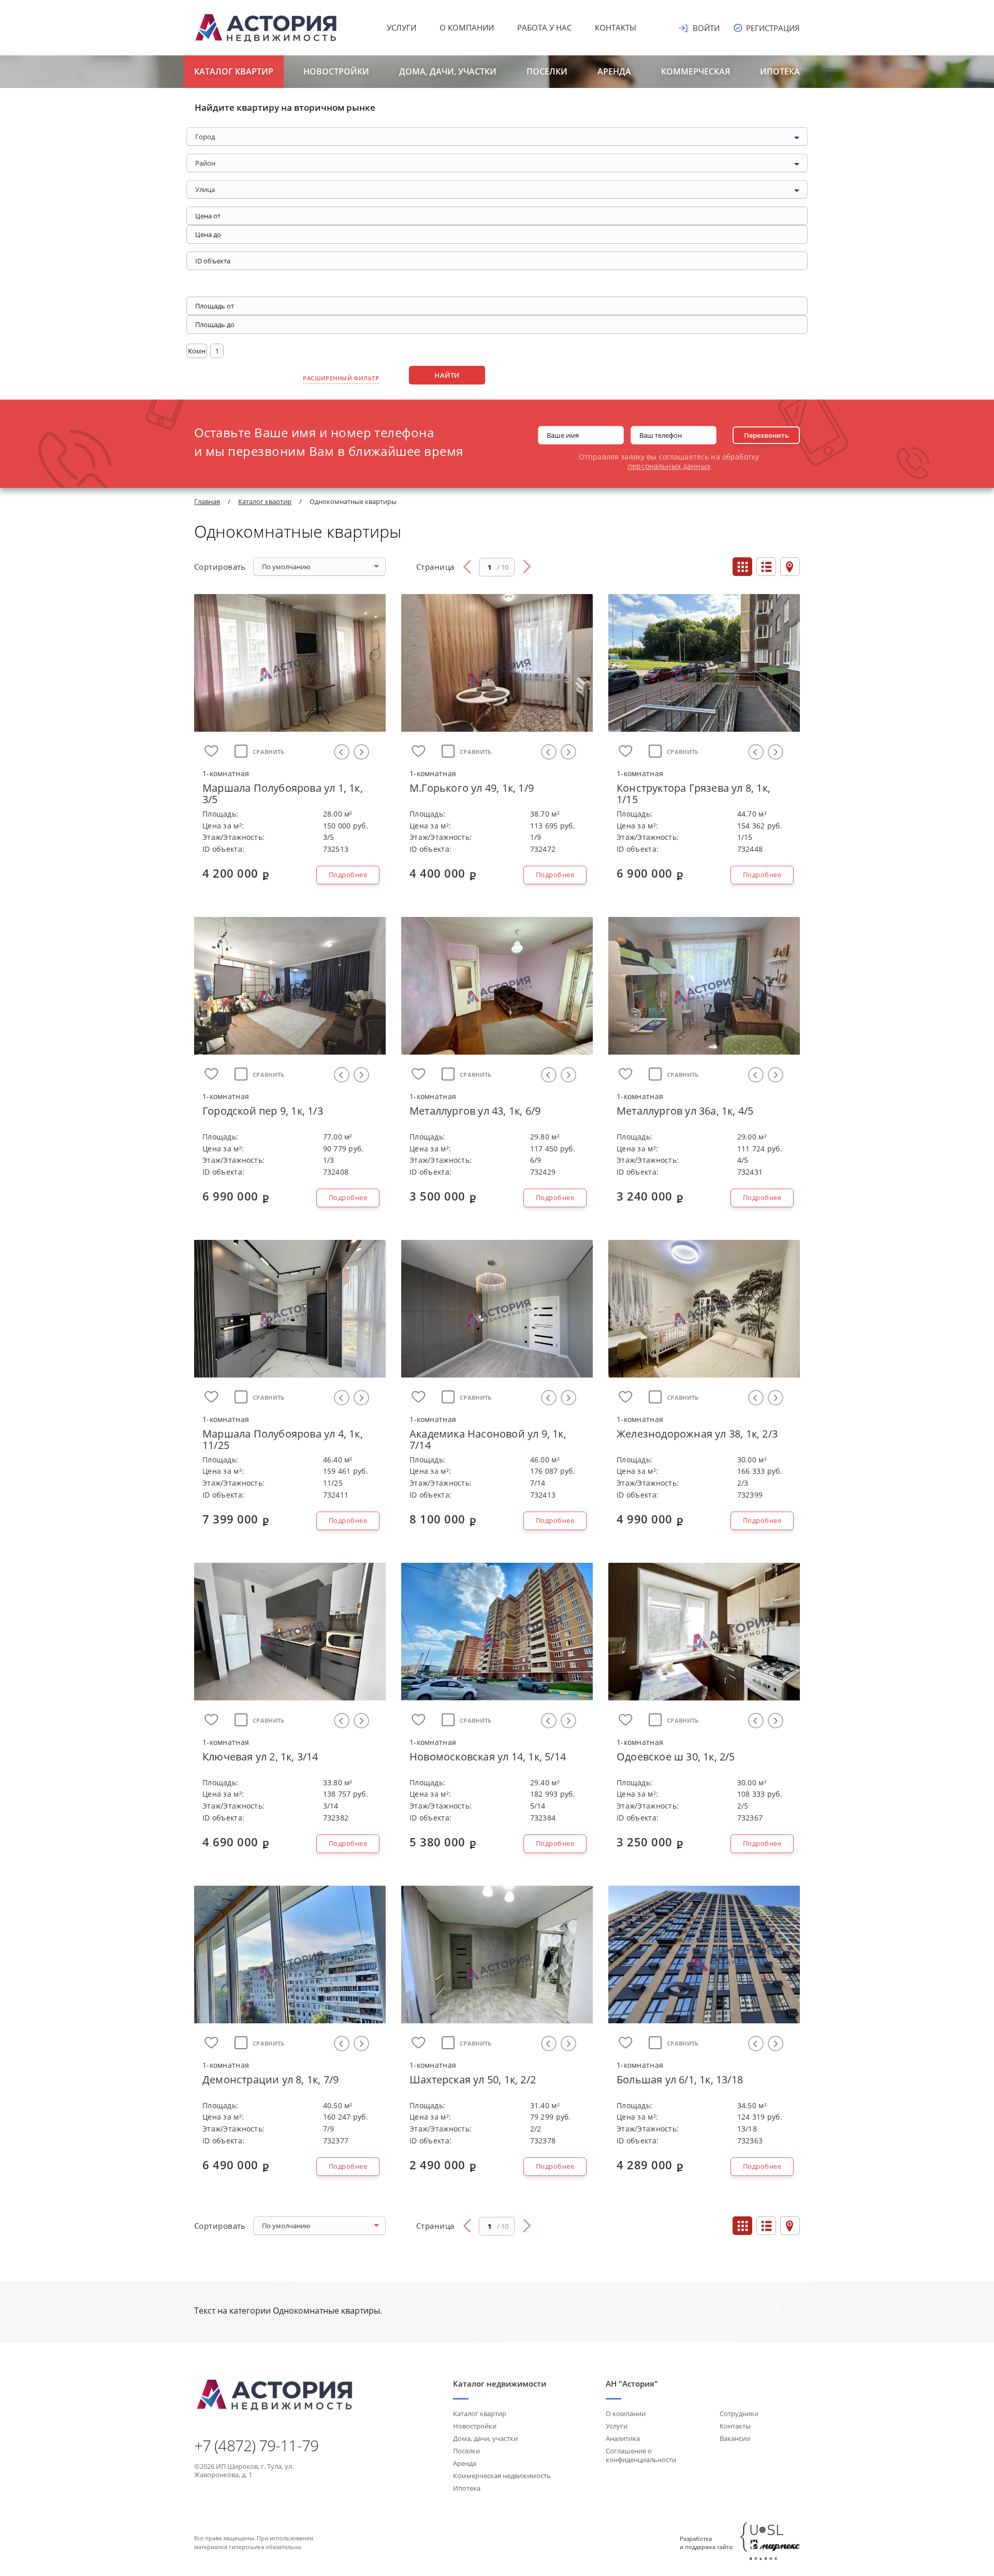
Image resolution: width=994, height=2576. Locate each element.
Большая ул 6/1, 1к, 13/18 (680, 2079)
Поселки (547, 71)
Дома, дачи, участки (448, 71)
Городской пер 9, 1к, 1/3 (263, 1111)
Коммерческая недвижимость (502, 2476)
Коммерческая (696, 71)
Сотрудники (739, 2414)
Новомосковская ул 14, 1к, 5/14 (488, 1757)
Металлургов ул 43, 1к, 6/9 (475, 1111)
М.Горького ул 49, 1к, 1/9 (472, 788)
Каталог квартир (234, 71)
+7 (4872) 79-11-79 (256, 2446)
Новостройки (336, 71)
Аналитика (623, 2438)
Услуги (401, 27)
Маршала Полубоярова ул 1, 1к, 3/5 (283, 794)
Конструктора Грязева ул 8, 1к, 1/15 (693, 794)
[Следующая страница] (527, 567)
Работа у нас (544, 27)
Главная (207, 501)
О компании (467, 27)
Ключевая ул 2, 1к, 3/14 (260, 1757)
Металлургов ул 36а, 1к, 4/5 (685, 1111)
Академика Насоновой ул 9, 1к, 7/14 (488, 1439)
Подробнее (348, 875)
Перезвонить (766, 435)
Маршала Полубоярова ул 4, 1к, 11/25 (283, 1439)
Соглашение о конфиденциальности (641, 2455)
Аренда (614, 71)
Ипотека (780, 71)
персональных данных (669, 466)
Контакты (616, 27)
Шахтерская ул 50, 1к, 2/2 (473, 2079)
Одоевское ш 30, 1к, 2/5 (676, 1757)
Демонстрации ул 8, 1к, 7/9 (271, 2079)
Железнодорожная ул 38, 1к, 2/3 (697, 1434)
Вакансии (735, 2438)
